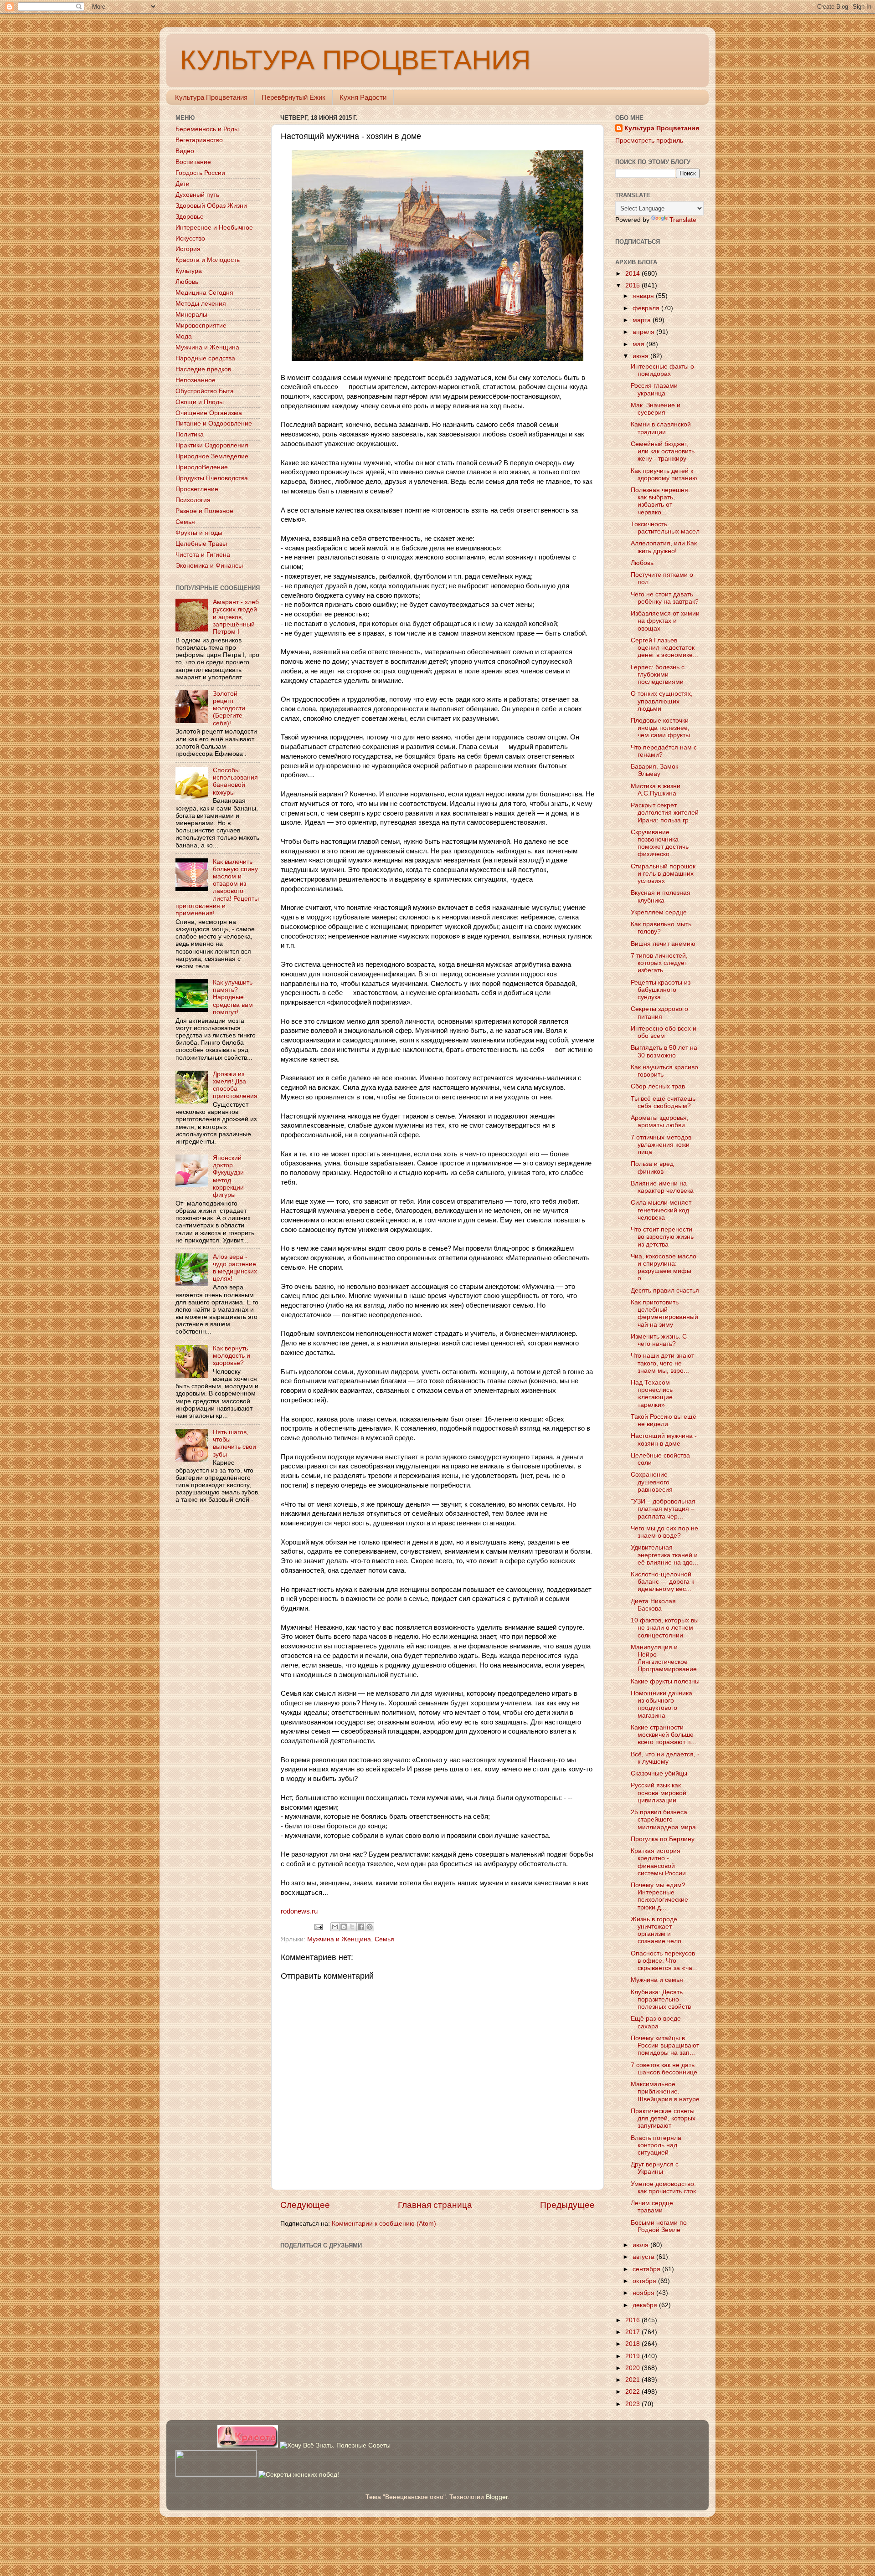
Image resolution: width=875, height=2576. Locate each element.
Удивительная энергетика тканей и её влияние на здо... (664, 1555)
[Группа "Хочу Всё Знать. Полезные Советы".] (335, 2445)
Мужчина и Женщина (339, 1939)
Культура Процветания (211, 97)
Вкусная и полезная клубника (661, 896)
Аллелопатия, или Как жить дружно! (664, 547)
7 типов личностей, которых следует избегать (659, 963)
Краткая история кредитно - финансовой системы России (658, 1862)
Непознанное (196, 380)
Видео (185, 151)
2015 (633, 285)
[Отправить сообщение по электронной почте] (318, 1927)
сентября (647, 2269)
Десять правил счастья (665, 1291)
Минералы (191, 315)
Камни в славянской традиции (661, 428)
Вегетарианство (199, 140)
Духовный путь (197, 195)
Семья (384, 1939)
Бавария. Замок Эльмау (654, 770)
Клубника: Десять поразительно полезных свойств (661, 1999)
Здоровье (190, 217)
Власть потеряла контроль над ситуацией (656, 2145)
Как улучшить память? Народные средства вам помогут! (233, 997)
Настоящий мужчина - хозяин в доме (664, 1439)
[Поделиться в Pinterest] (370, 1927)
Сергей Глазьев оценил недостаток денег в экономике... (664, 648)
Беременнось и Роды (207, 129)
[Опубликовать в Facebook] (361, 1927)
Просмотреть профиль (649, 141)
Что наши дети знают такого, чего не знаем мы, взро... (662, 1363)
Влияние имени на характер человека (662, 1187)
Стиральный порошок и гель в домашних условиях (663, 874)
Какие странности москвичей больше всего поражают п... (664, 1735)
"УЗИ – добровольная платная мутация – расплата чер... (663, 1509)
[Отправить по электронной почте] (335, 1927)
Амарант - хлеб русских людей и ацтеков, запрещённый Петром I (236, 617)
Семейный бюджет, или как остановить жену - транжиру (663, 451)
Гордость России (200, 173)
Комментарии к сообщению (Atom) (384, 2224)
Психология (193, 500)
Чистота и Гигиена (203, 555)
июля (641, 2245)
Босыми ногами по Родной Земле (659, 2226)
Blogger (497, 2497)
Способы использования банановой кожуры (235, 781)
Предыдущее (567, 2205)
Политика (190, 434)
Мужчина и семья (657, 1980)
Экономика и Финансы (209, 566)
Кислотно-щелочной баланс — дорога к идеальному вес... (662, 1582)
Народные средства (205, 358)
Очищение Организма (209, 413)
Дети (183, 184)
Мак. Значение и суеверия (656, 409)
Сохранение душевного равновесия (652, 1482)
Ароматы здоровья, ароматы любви (660, 1121)
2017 (633, 2332)
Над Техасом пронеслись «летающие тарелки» (652, 1394)
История (188, 249)
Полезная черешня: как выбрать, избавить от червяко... (660, 501)
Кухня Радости (363, 97)
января (644, 296)
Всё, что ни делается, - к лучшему (665, 1758)
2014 (633, 274)
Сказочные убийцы (659, 1773)
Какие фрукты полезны (665, 1681)
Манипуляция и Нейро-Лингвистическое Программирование (664, 1658)
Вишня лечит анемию (663, 944)
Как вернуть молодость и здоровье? (232, 1356)
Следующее (305, 2205)
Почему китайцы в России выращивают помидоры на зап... (665, 2045)
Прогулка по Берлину (663, 1839)
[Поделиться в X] (352, 1927)
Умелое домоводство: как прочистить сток (663, 2188)
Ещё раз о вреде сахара (656, 2022)
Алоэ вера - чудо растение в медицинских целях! (235, 1268)
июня (641, 356)
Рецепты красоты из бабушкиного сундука (661, 990)
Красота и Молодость (208, 260)
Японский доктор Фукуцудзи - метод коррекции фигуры (230, 1176)
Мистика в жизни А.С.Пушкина (656, 790)
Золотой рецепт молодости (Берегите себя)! (229, 708)
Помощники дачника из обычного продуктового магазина (661, 1704)
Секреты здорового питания (659, 1013)
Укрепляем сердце (659, 912)
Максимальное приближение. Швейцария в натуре (665, 2091)
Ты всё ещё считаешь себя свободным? (663, 1102)
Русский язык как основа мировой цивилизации (659, 1793)
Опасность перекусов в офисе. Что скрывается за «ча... (664, 1961)
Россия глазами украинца (654, 389)
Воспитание (193, 162)
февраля (647, 308)
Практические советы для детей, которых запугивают (663, 2118)
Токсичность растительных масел (665, 528)
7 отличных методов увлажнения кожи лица (661, 1145)
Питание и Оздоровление (214, 423)
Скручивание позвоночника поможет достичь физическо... (660, 843)
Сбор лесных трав (658, 1086)
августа (644, 2257)
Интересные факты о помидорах (662, 370)
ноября (644, 2293)
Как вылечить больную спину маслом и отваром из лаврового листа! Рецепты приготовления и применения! (217, 888)
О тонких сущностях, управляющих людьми (662, 701)
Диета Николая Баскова (653, 1605)
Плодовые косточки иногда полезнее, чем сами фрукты (660, 728)
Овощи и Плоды (200, 402)
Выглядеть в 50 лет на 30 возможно (664, 1051)
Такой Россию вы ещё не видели (664, 1420)
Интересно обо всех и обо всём (664, 1032)
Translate (683, 220)
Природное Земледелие (212, 456)
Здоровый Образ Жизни (211, 206)
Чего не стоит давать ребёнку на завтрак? (665, 598)
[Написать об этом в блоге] (344, 1927)
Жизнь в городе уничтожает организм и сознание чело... (659, 1930)
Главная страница (435, 2205)
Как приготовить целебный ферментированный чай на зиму (664, 1314)
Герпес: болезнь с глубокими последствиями (658, 675)
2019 (633, 2356)
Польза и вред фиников (652, 1167)
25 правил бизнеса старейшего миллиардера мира (663, 1819)
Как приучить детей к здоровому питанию (664, 475)
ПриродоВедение (202, 467)
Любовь (187, 282)
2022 (633, 2392)
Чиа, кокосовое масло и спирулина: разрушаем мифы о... (664, 1267)
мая (639, 344)
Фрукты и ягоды (199, 533)
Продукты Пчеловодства (212, 478)
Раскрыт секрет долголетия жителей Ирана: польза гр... (665, 813)
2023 (633, 2404)
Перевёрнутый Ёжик (293, 97)
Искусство (190, 239)
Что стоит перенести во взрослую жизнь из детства (662, 1237)
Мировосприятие (201, 326)
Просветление (197, 489)
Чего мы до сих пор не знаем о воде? (664, 1532)
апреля (644, 332)
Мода (184, 336)
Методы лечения (201, 304)
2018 (633, 2344)
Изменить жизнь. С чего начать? (659, 1340)
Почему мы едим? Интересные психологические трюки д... (659, 1896)
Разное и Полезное (204, 511)
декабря (646, 2305)
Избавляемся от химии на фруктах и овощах (665, 621)
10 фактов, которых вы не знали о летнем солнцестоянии (665, 1628)
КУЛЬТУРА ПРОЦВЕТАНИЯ (355, 60)
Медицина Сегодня (204, 293)
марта (643, 320)
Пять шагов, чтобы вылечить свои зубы (234, 1443)
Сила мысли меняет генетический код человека (661, 1210)
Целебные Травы (201, 544)
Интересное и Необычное (214, 228)
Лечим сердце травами (652, 2207)
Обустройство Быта (205, 391)
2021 (633, 2380)
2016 (633, 2320)
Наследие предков (203, 369)
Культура (189, 271)
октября (645, 2281)
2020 (633, 2368)
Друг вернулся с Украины (655, 2168)
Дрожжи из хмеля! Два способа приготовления (235, 1085)
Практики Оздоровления (212, 445)
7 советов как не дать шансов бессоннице (664, 2069)
